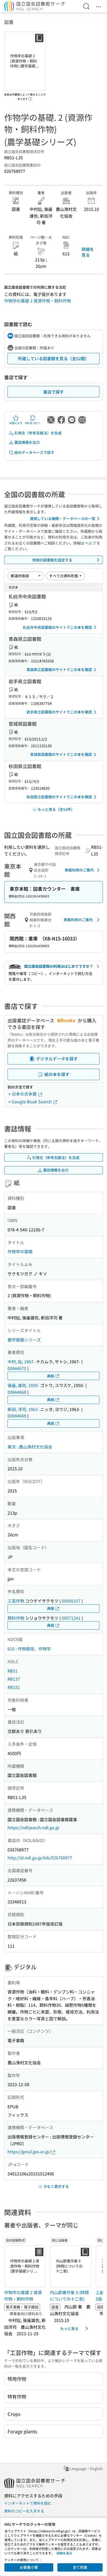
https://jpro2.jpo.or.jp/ (29, 2151)
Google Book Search (32, 1102)
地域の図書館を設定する (52, 560)
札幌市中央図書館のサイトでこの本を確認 (57, 627)
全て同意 (80, 2567)
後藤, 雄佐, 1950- (23, 1385)
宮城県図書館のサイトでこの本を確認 (61, 754)
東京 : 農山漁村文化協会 (30, 1447)
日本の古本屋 (25, 1094)
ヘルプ (90, 543)
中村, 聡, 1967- (21, 1362)
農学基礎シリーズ (24, 1340)
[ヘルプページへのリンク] (30, 97)
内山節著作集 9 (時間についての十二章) (69, 2296)
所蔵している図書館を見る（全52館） (53, 358)
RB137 (14, 1679)
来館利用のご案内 (79, 870)
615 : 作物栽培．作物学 (29, 1649)
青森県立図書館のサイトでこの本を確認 (59, 669)
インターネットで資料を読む (28, 2503)
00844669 (17, 1416)
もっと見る (69, 2328)
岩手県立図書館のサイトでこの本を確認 (59, 712)
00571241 (71, 1618)
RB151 (14, 1687)
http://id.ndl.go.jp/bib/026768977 (40, 1858)
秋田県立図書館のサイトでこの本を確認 (59, 797)
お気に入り (16, 423)
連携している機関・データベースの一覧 (63, 518)
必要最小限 (29, 2567)
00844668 (17, 1392)
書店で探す (53, 392)
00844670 (17, 1368)
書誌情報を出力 (27, 442)
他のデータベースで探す (34, 452)
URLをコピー (32, 423)
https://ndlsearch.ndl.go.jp (33, 1827)
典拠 (51, 1376)
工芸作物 (16, 1601)
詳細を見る (88, 252)
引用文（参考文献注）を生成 (38, 433)
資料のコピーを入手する (24, 2511)
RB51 (13, 1671)
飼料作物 (16, 1618)
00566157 (71, 1601)
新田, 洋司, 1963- (23, 1409)
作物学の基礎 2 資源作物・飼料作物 (38, 301)
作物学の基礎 (20, 1251)
